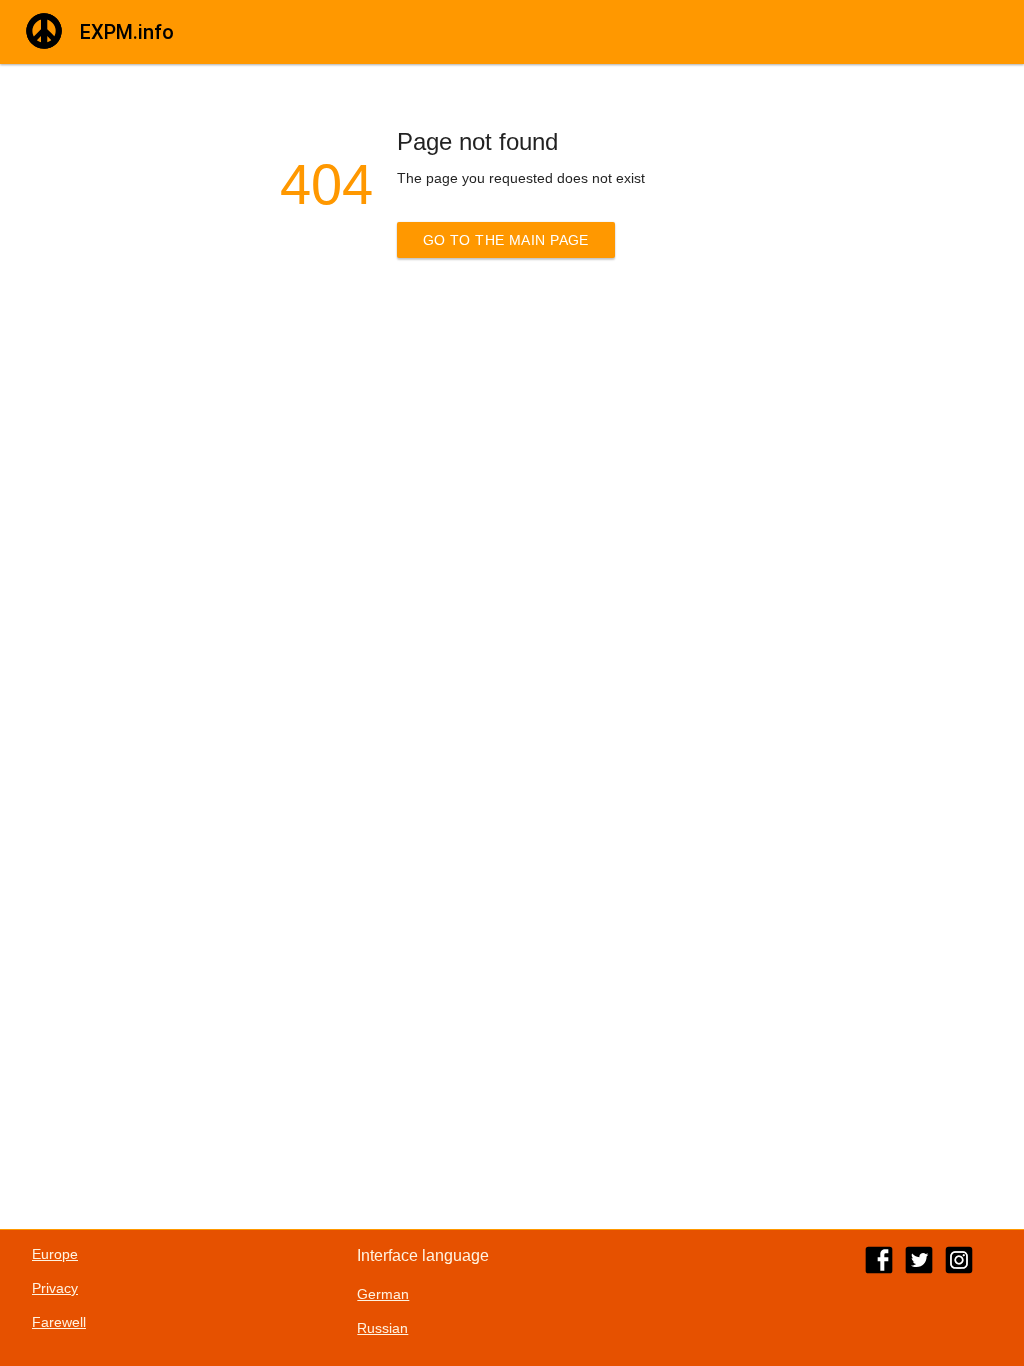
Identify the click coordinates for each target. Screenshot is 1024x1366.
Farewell (59, 1322)
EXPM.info (127, 32)
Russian (382, 1328)
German (383, 1294)
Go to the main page (506, 240)
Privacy (55, 1288)
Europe (55, 1254)
